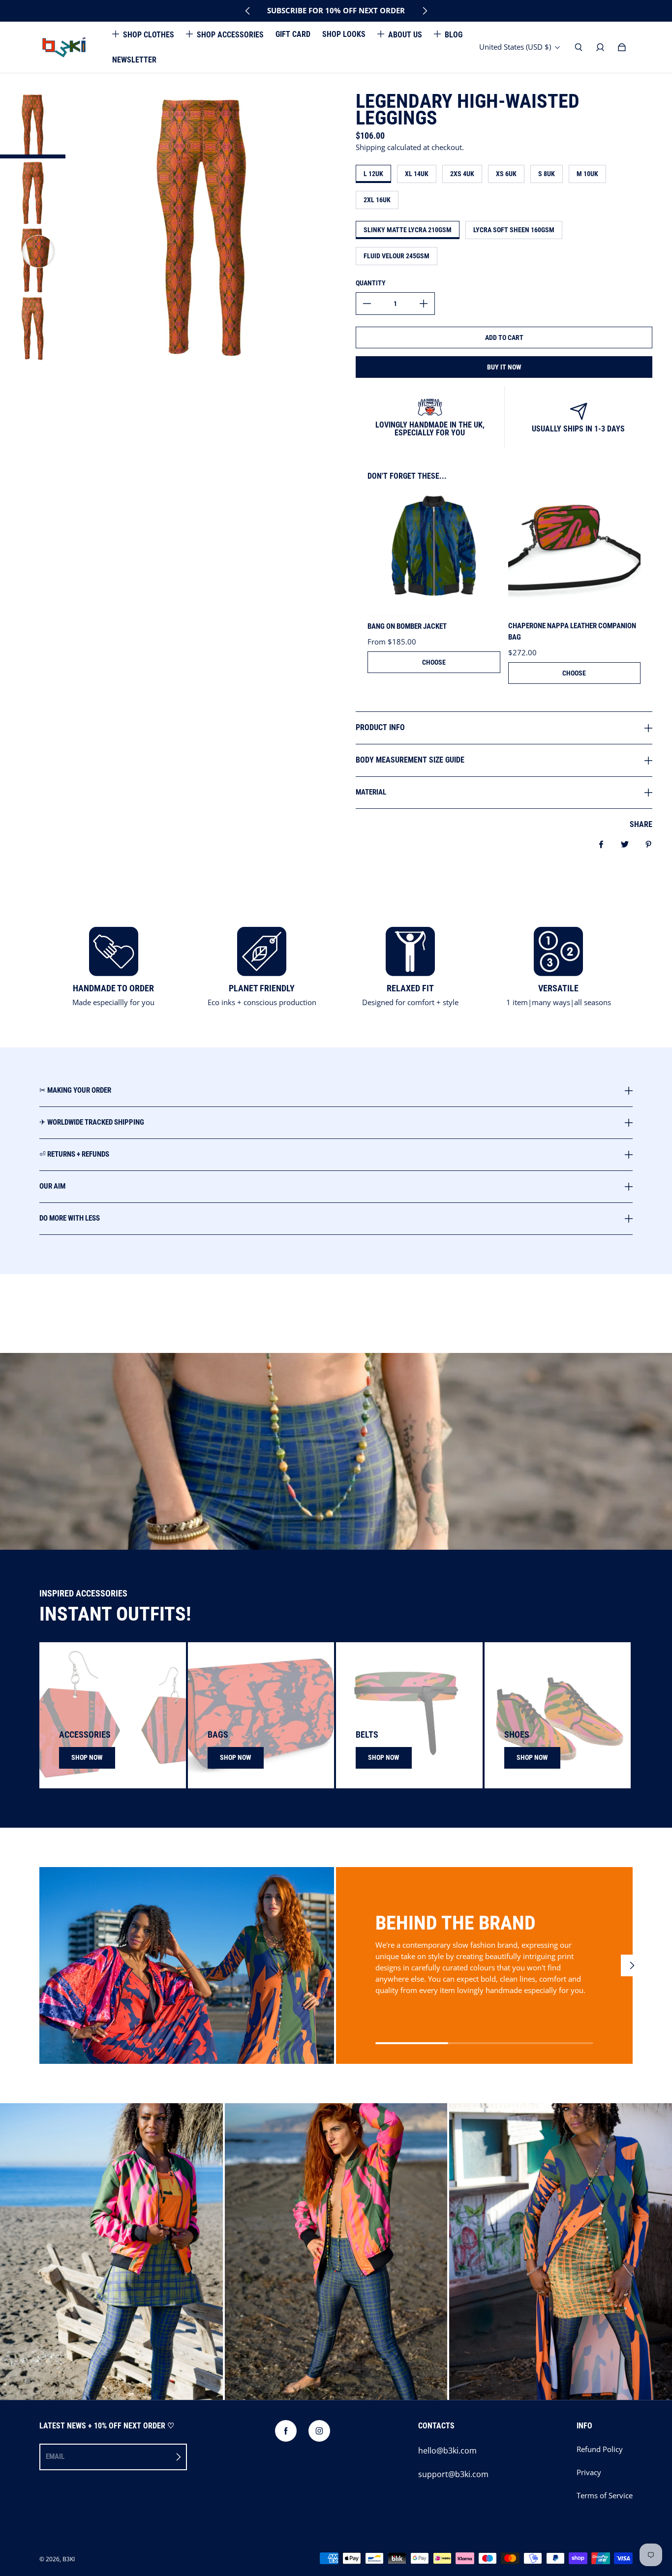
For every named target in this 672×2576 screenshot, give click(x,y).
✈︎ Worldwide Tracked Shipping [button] (92, 1122)
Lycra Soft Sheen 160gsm (514, 230)
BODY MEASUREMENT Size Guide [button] (410, 760)
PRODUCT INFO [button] (380, 727)
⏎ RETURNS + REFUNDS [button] (74, 1154)
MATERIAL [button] (371, 792)
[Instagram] (319, 2431)
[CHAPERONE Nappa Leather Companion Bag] (575, 551)
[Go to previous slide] (248, 11)
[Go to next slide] (425, 11)
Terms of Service (605, 2496)
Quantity (371, 283)
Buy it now (504, 367)
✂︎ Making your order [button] (75, 1091)
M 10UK (587, 174)
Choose (434, 662)
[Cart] (622, 47)
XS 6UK (506, 174)
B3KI (69, 2559)
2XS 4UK (462, 174)
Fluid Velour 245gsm (397, 256)
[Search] (579, 47)
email (55, 2456)
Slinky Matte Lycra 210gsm (408, 230)
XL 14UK (417, 174)
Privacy (589, 2472)
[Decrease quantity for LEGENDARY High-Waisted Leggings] (367, 304)
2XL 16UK (377, 200)
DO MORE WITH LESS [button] (70, 1218)
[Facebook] (286, 2431)
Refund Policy (600, 2449)
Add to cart (504, 337)
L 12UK (373, 174)
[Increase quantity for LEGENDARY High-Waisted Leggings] (424, 304)
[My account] (600, 47)
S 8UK (547, 174)
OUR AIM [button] (52, 1186)
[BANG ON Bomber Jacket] (434, 551)
